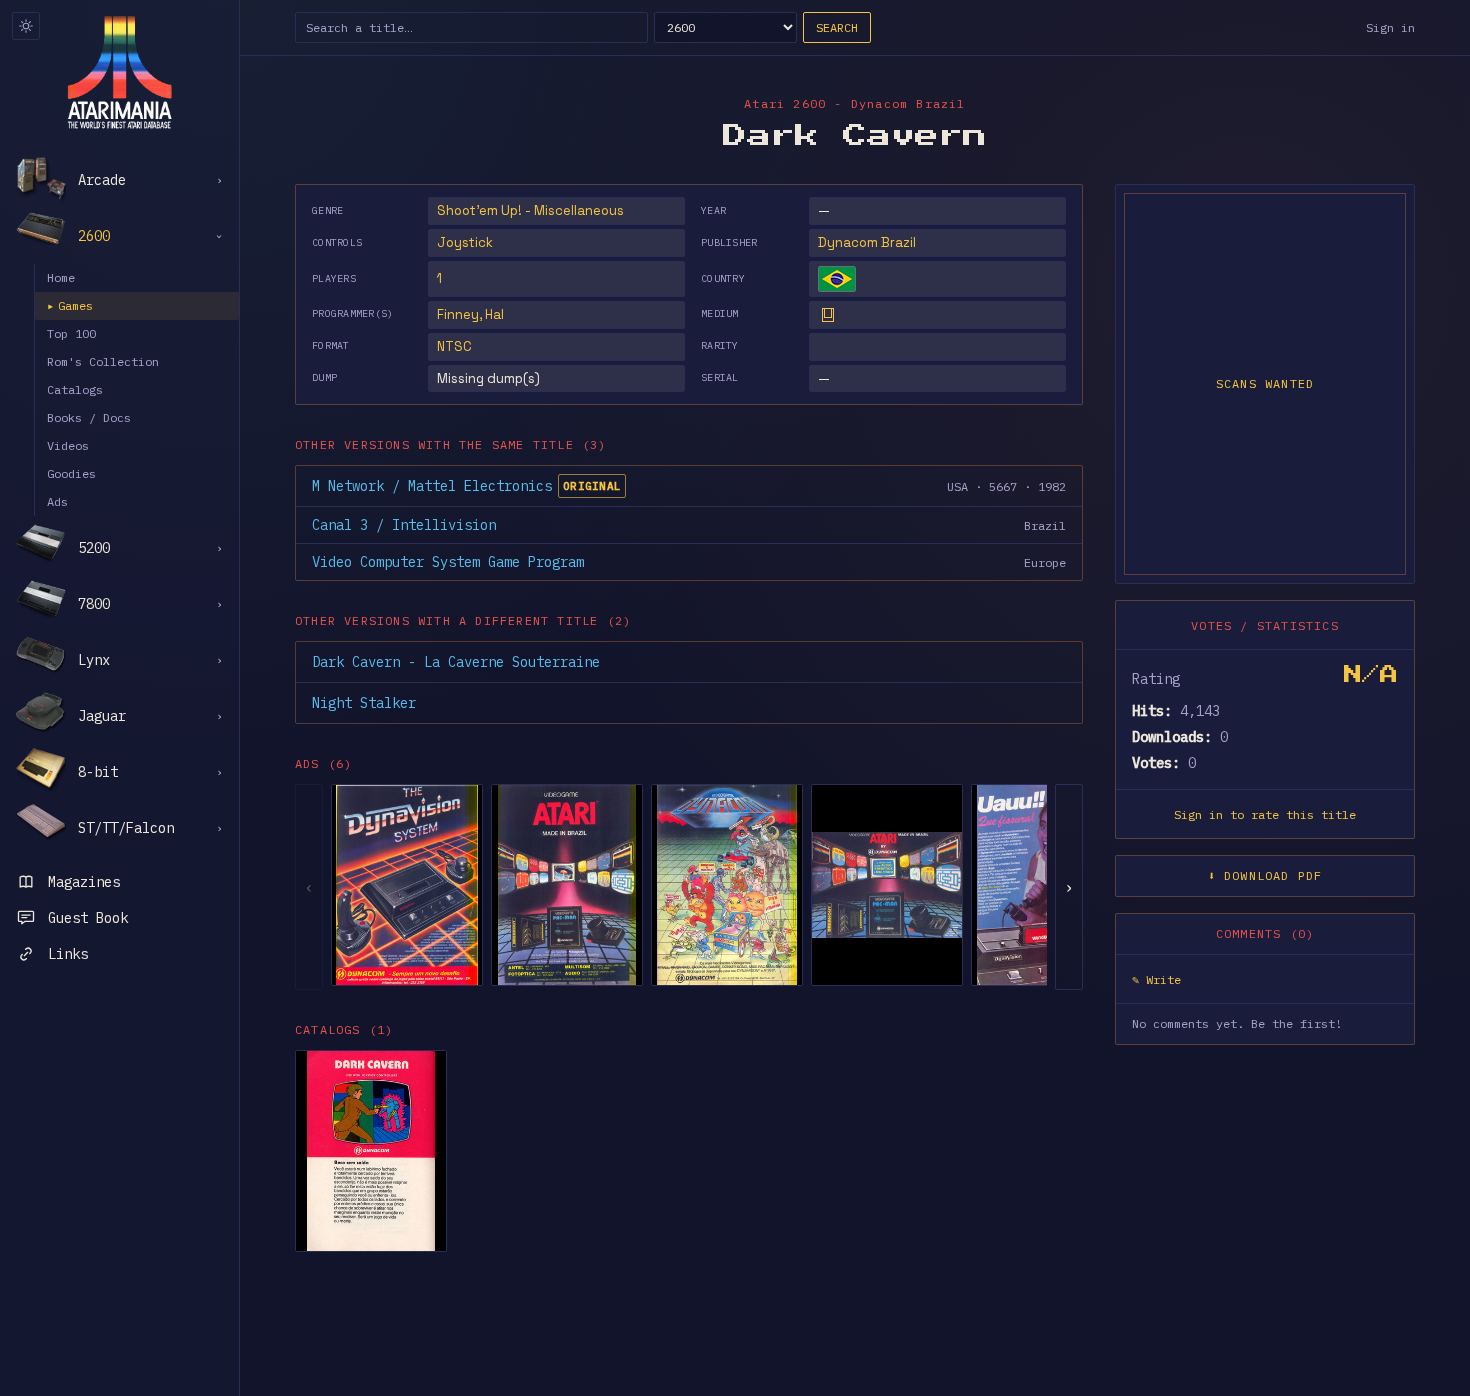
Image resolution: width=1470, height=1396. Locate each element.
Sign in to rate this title (1265, 814)
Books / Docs (89, 417)
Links (68, 954)
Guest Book (88, 918)
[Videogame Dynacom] (727, 885)
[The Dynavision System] (407, 885)
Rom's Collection (103, 361)
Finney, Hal (470, 314)
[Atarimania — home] (119, 72)
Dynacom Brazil (867, 242)
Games (70, 305)
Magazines (84, 882)
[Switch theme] (26, 26)
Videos (68, 445)
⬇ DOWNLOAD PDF (1265, 875)
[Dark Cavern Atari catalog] (371, 1151)
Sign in (1390, 27)
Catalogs (75, 389)
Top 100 (71, 333)
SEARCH (837, 27)
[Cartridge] (828, 315)
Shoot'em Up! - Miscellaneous (530, 210)
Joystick (465, 242)
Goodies (71, 473)
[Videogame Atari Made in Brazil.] (567, 885)
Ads (57, 501)
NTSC (454, 346)
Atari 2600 (785, 103)
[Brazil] (837, 279)
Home (61, 277)
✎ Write (1156, 979)
